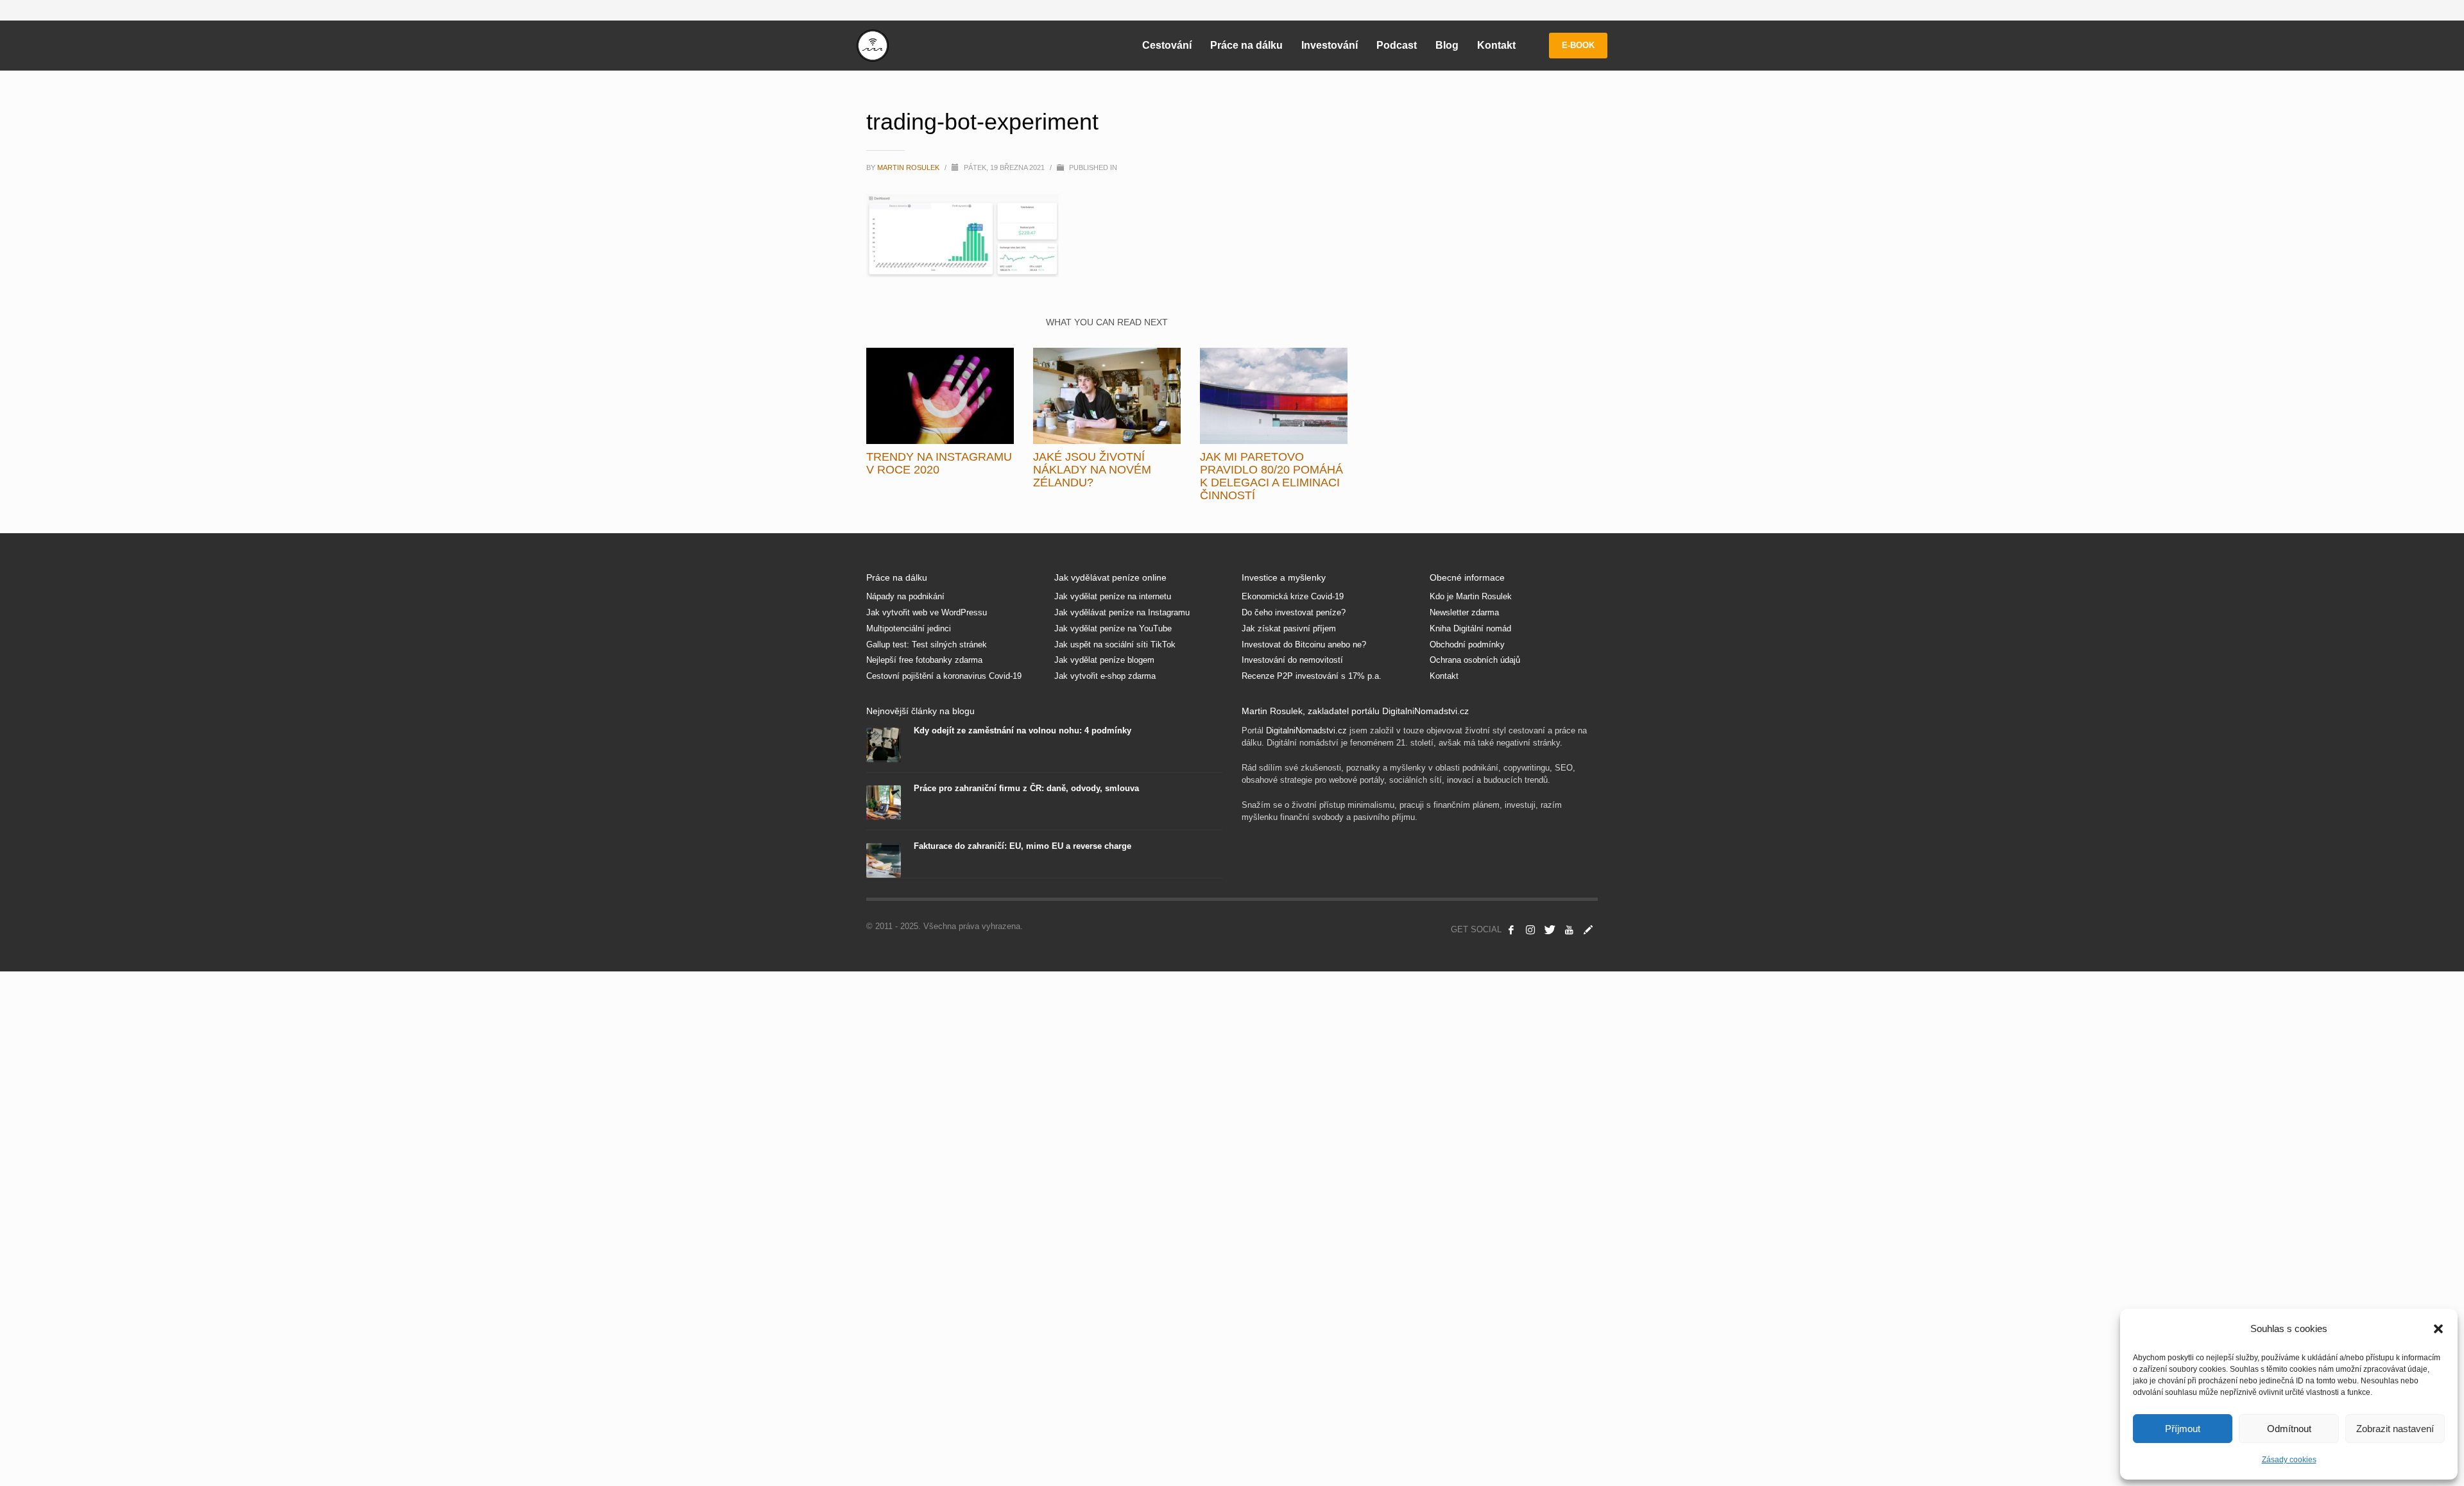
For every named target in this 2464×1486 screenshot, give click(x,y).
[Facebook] (1511, 930)
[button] (2438, 1329)
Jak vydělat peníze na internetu (1113, 596)
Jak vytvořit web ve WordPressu (927, 612)
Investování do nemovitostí (1292, 660)
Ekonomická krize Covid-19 (1293, 596)
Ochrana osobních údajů (1475, 660)
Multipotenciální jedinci (909, 628)
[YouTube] (1569, 930)
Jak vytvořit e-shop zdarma (1105, 676)
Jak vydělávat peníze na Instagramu (1122, 612)
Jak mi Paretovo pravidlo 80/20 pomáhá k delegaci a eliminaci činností (1271, 476)
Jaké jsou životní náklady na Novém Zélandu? (1092, 470)
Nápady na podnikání (905, 596)
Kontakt (1444, 676)
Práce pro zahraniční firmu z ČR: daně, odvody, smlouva (1026, 788)
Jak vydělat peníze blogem (1104, 660)
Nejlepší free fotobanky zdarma (924, 660)
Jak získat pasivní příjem (1289, 628)
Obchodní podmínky (1467, 645)
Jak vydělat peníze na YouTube (1113, 628)
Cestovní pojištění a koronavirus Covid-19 (944, 676)
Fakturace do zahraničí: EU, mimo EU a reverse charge (1022, 846)
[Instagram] (1530, 930)
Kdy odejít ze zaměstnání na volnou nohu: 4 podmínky (1022, 730)
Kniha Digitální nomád (1470, 628)
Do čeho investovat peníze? (1294, 612)
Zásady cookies (2289, 1460)
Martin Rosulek (909, 167)
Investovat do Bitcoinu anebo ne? (1304, 645)
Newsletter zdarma (1464, 612)
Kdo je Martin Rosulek (1471, 596)
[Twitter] (1550, 930)
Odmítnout (2289, 1429)
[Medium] (1588, 930)
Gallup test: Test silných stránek (927, 645)
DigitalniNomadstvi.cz (1306, 730)
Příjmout (2183, 1429)
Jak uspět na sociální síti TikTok (1115, 645)
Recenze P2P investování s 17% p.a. (1312, 676)
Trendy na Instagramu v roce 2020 (939, 463)
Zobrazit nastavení (2395, 1429)
